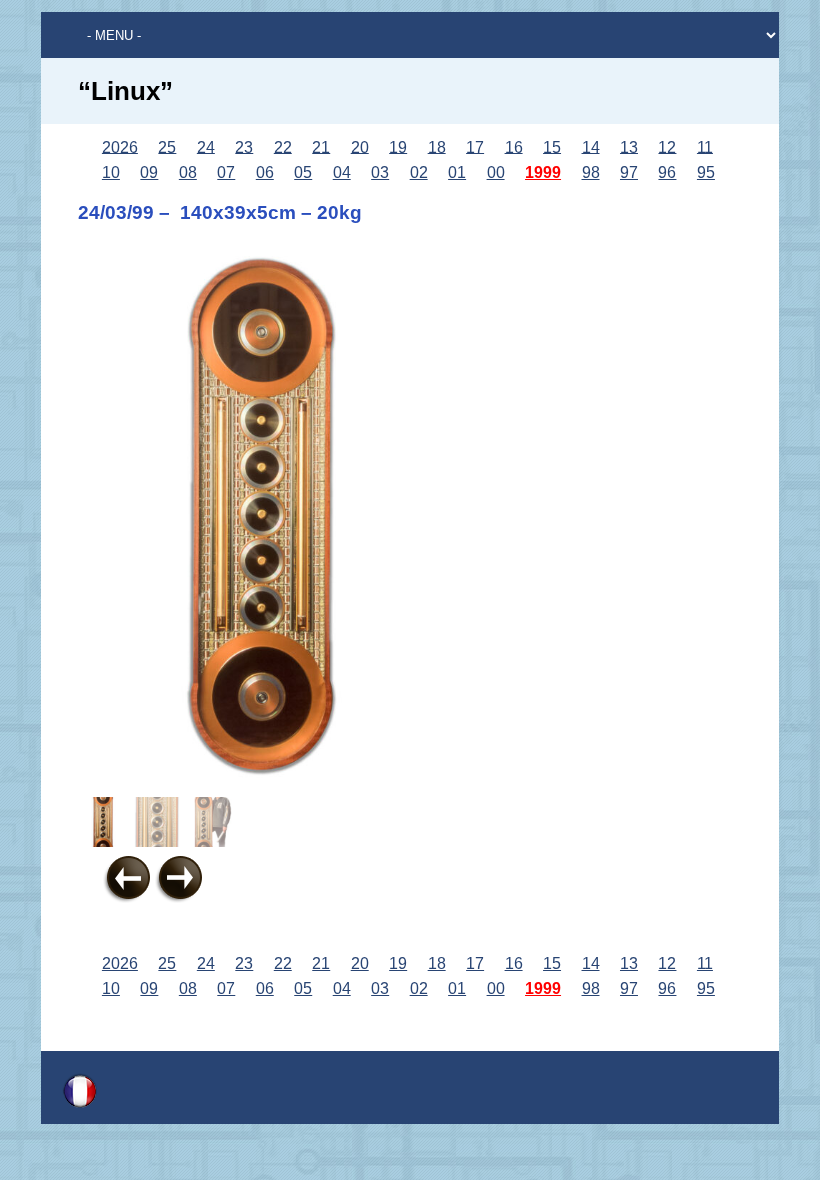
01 (457, 172)
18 (437, 146)
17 (475, 146)
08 (188, 172)
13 (629, 146)
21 (321, 146)
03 (380, 172)
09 (149, 172)
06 (265, 172)
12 (667, 146)
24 (206, 146)
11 (705, 146)
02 (419, 172)
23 (244, 146)
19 (398, 146)
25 (167, 146)
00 (496, 172)
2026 (120, 146)
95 (706, 172)
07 (226, 172)
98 (591, 172)
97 (629, 172)
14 (591, 146)
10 (111, 172)
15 (552, 146)
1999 (543, 172)
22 (283, 146)
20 (360, 146)
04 (342, 172)
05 (303, 172)
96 (667, 172)
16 (514, 146)
